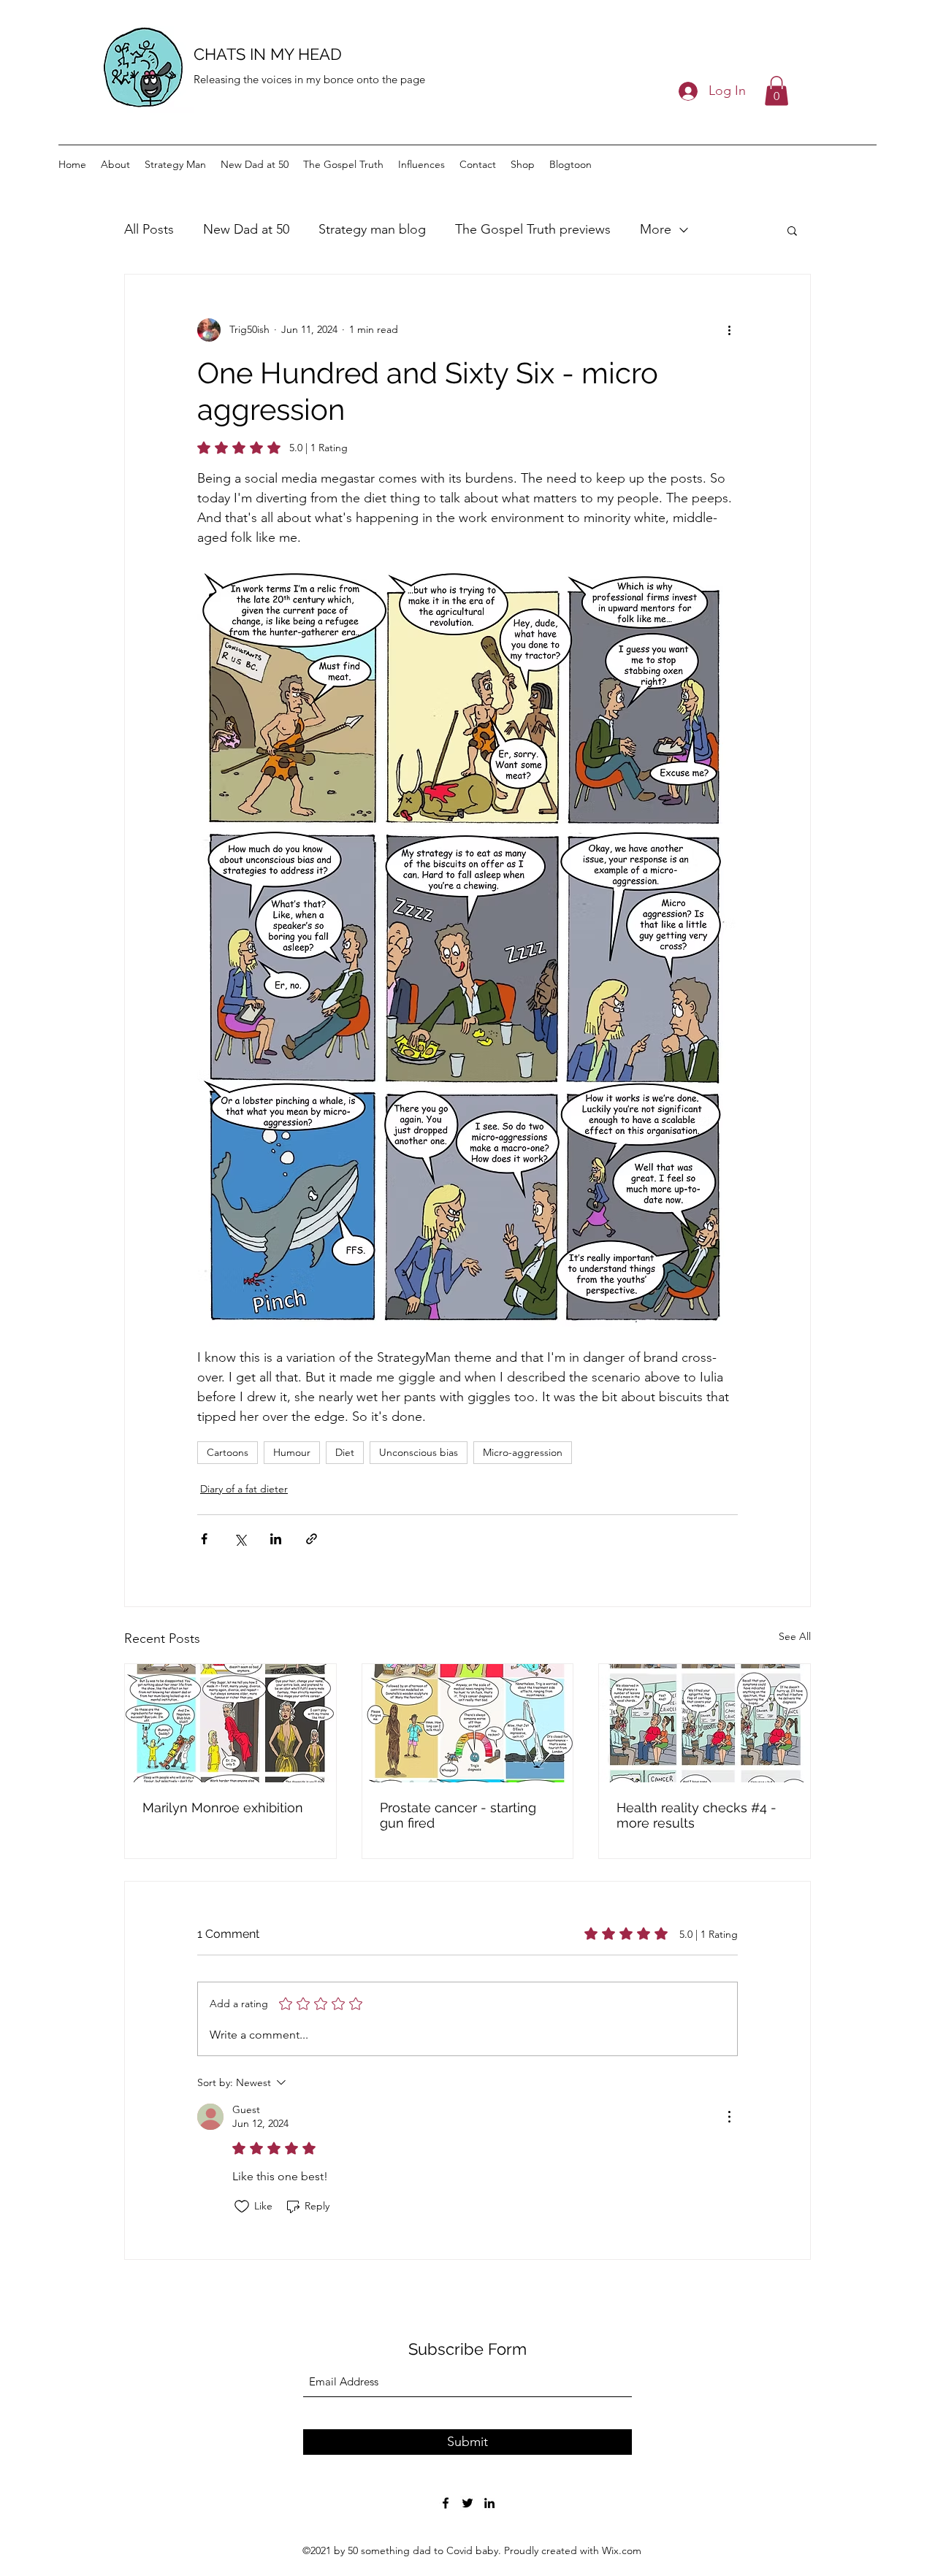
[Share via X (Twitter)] (240, 1539)
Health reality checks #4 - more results (697, 1815)
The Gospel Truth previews (533, 229)
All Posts (149, 229)
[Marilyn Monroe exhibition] (230, 1723)
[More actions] (729, 330)
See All (795, 1636)
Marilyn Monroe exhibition (223, 1808)
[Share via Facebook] (204, 1539)
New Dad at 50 (246, 229)
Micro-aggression (523, 1452)
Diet (345, 1452)
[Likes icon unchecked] (242, 2207)
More (656, 229)
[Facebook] (446, 2503)
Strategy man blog (372, 229)
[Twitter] (467, 2503)
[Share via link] (312, 1539)
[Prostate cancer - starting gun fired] (468, 1723)
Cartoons (228, 1452)
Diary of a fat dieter (244, 1489)
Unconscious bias (419, 1452)
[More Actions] (729, 2117)
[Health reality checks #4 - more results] (705, 1723)
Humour (292, 1452)
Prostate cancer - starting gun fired (458, 1815)
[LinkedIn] (489, 2503)
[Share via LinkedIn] (276, 1539)
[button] (776, 91)
